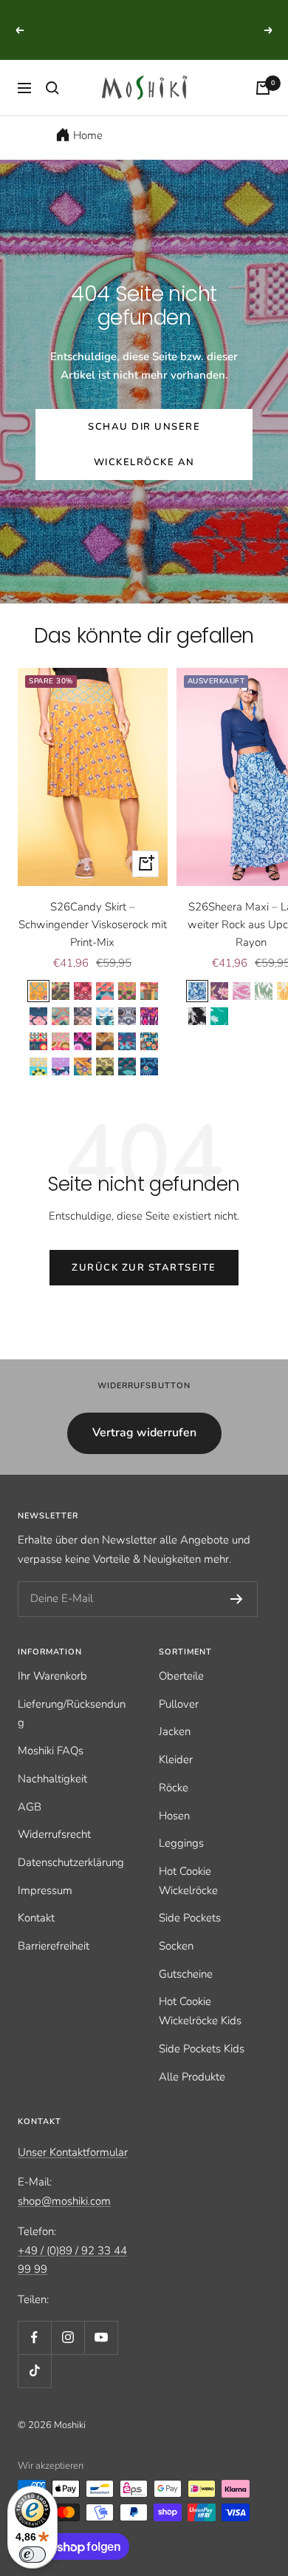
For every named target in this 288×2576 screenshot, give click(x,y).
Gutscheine (186, 1974)
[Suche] (52, 88)
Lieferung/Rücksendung (72, 1714)
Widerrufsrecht (54, 1834)
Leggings (181, 1843)
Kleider (176, 1759)
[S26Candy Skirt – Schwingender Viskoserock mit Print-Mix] (93, 777)
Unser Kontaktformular (73, 2152)
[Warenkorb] (263, 88)
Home (88, 135)
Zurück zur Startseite (144, 1268)
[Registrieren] (237, 1599)
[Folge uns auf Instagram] (68, 2337)
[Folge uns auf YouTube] (101, 2337)
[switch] (32, 2555)
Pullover (179, 1704)
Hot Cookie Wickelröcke (188, 1881)
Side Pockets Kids (202, 2049)
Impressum (45, 1890)
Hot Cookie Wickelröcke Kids (200, 2011)
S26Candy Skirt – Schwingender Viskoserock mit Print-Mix (93, 924)
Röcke (174, 1788)
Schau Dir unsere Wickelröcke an (144, 444)
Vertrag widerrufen (144, 1433)
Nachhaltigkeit (52, 1779)
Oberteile (181, 1676)
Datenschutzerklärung (71, 1862)
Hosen (174, 1816)
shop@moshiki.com (64, 2201)
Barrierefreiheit (54, 1946)
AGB (30, 1807)
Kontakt (36, 1918)
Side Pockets (190, 1918)
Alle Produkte (192, 2077)
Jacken (175, 1731)
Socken (176, 1946)
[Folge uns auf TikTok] (34, 2371)
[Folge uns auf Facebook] (34, 2337)
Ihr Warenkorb (52, 1676)
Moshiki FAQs (51, 1751)
